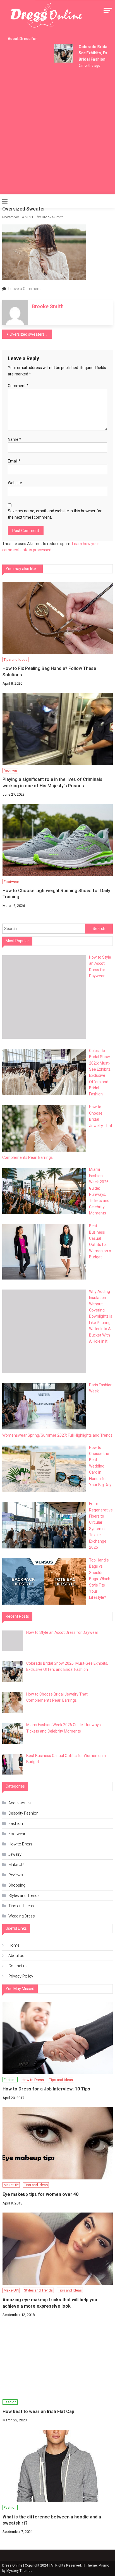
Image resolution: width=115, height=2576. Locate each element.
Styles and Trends (24, 1895)
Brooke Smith (53, 217)
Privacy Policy (21, 1976)
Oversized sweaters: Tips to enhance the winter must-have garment (31, 334)
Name (15, 439)
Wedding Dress (22, 1916)
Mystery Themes (19, 2571)
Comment (18, 386)
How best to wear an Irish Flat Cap (38, 2412)
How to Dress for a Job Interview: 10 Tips (46, 2089)
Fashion (16, 1823)
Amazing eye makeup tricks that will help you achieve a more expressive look (50, 2303)
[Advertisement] (57, 134)
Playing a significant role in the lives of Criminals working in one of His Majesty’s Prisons (52, 782)
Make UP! (16, 1865)
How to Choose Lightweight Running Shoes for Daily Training (56, 894)
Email (14, 461)
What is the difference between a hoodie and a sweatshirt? (52, 2520)
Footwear (11, 882)
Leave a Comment (25, 289)
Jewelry (15, 1854)
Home (14, 1945)
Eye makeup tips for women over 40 (40, 2194)
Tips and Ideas (15, 660)
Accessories (20, 1803)
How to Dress (20, 1844)
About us (16, 1956)
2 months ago (85, 66)
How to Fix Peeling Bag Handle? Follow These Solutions (49, 671)
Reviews (10, 771)
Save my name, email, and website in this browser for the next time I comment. (55, 514)
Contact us (18, 1966)
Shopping (17, 1885)
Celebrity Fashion (23, 1813)
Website (15, 483)
